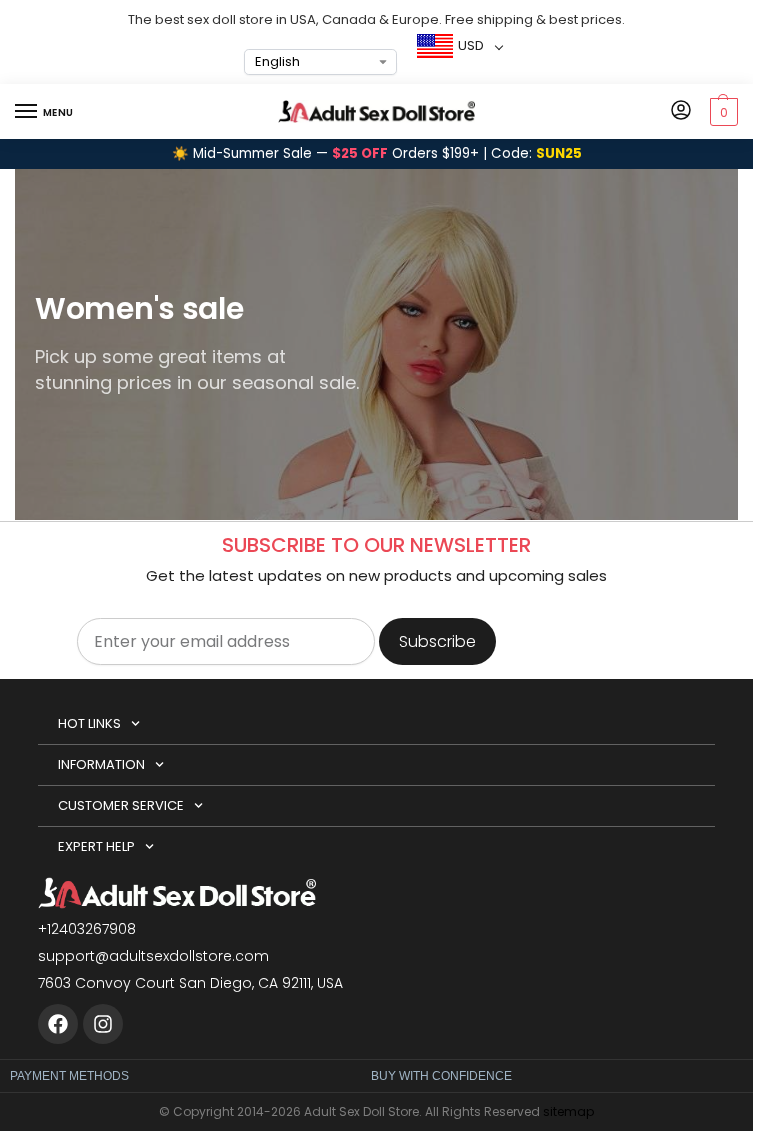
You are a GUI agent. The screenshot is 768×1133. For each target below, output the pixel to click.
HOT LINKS (89, 723)
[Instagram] (103, 1024)
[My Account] (681, 111)
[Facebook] (58, 1024)
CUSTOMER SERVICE (121, 805)
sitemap (568, 1111)
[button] (721, 112)
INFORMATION (101, 764)
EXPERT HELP (96, 846)
